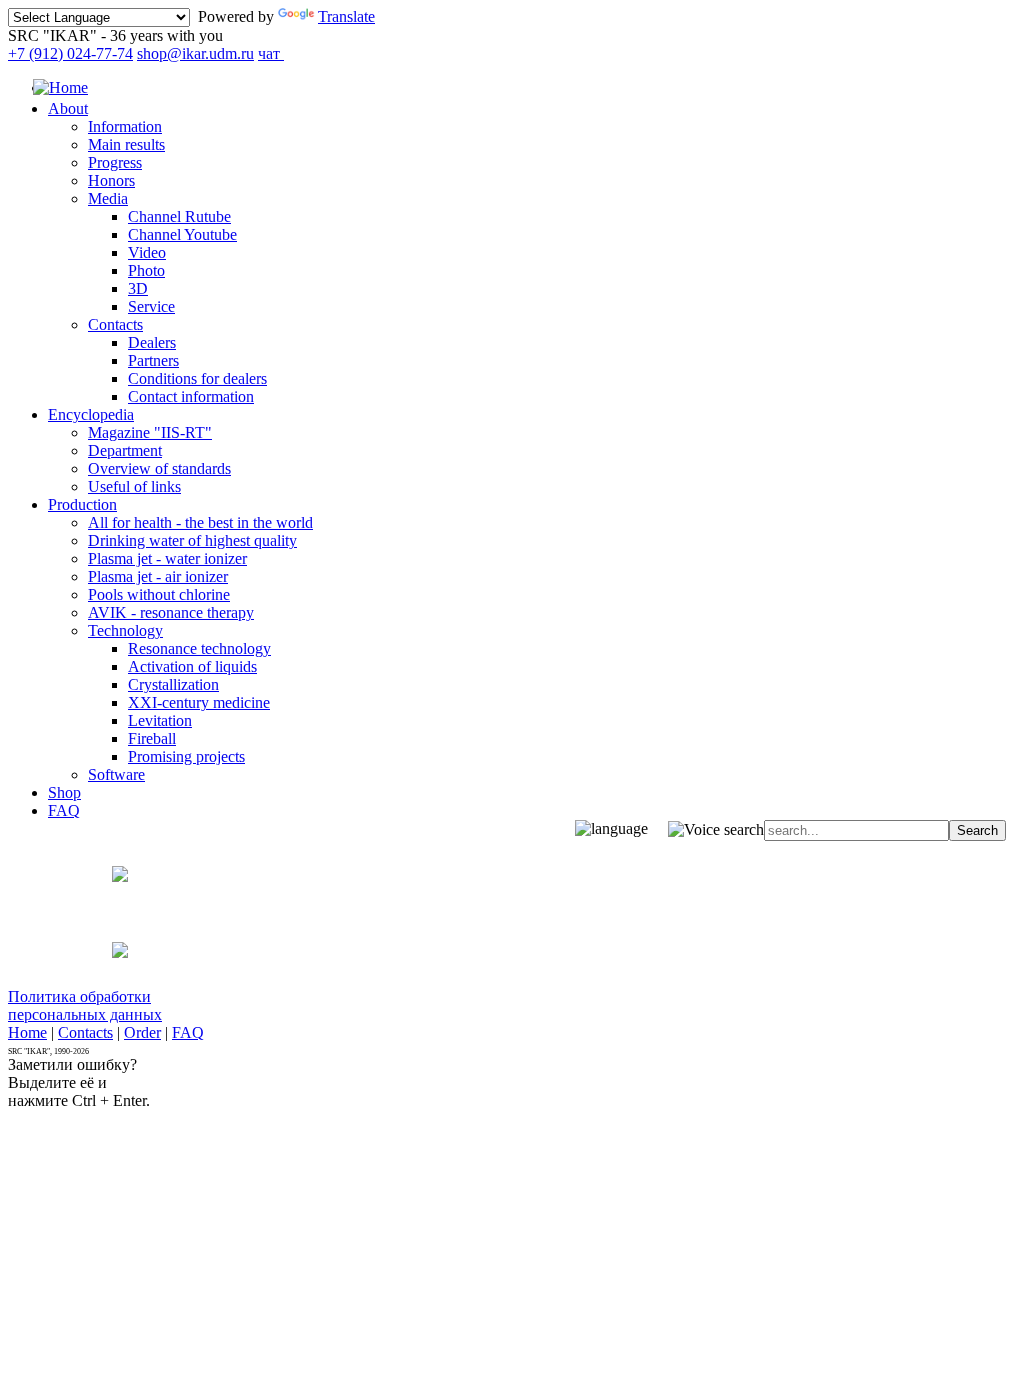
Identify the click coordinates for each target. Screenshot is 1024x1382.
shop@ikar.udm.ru (195, 53)
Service (151, 306)
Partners (153, 360)
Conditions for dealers (197, 378)
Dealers (152, 342)
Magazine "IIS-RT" (150, 432)
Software (116, 774)
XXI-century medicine (199, 702)
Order (142, 1032)
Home (27, 1032)
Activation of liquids (192, 666)
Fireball (152, 738)
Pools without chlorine (159, 594)
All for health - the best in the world (200, 522)
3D (138, 288)
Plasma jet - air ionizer (158, 576)
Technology (125, 630)
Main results (126, 144)
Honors (111, 180)
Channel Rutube (179, 216)
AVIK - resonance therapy (171, 612)
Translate (346, 16)
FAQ (64, 810)
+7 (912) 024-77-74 (70, 53)
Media (108, 198)
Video (147, 252)
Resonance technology (199, 648)
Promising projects (186, 756)
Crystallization (173, 684)
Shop (64, 792)
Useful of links (134, 486)
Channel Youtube (182, 234)
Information (125, 126)
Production (82, 504)
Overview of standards (159, 468)
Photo (146, 270)
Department (125, 450)
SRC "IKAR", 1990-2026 (48, 1051)
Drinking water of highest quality (192, 540)
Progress (115, 162)
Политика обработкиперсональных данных (85, 1005)
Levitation (160, 720)
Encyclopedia (91, 414)
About (68, 108)
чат (271, 53)
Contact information (191, 396)
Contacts (115, 324)
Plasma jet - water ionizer (167, 558)
